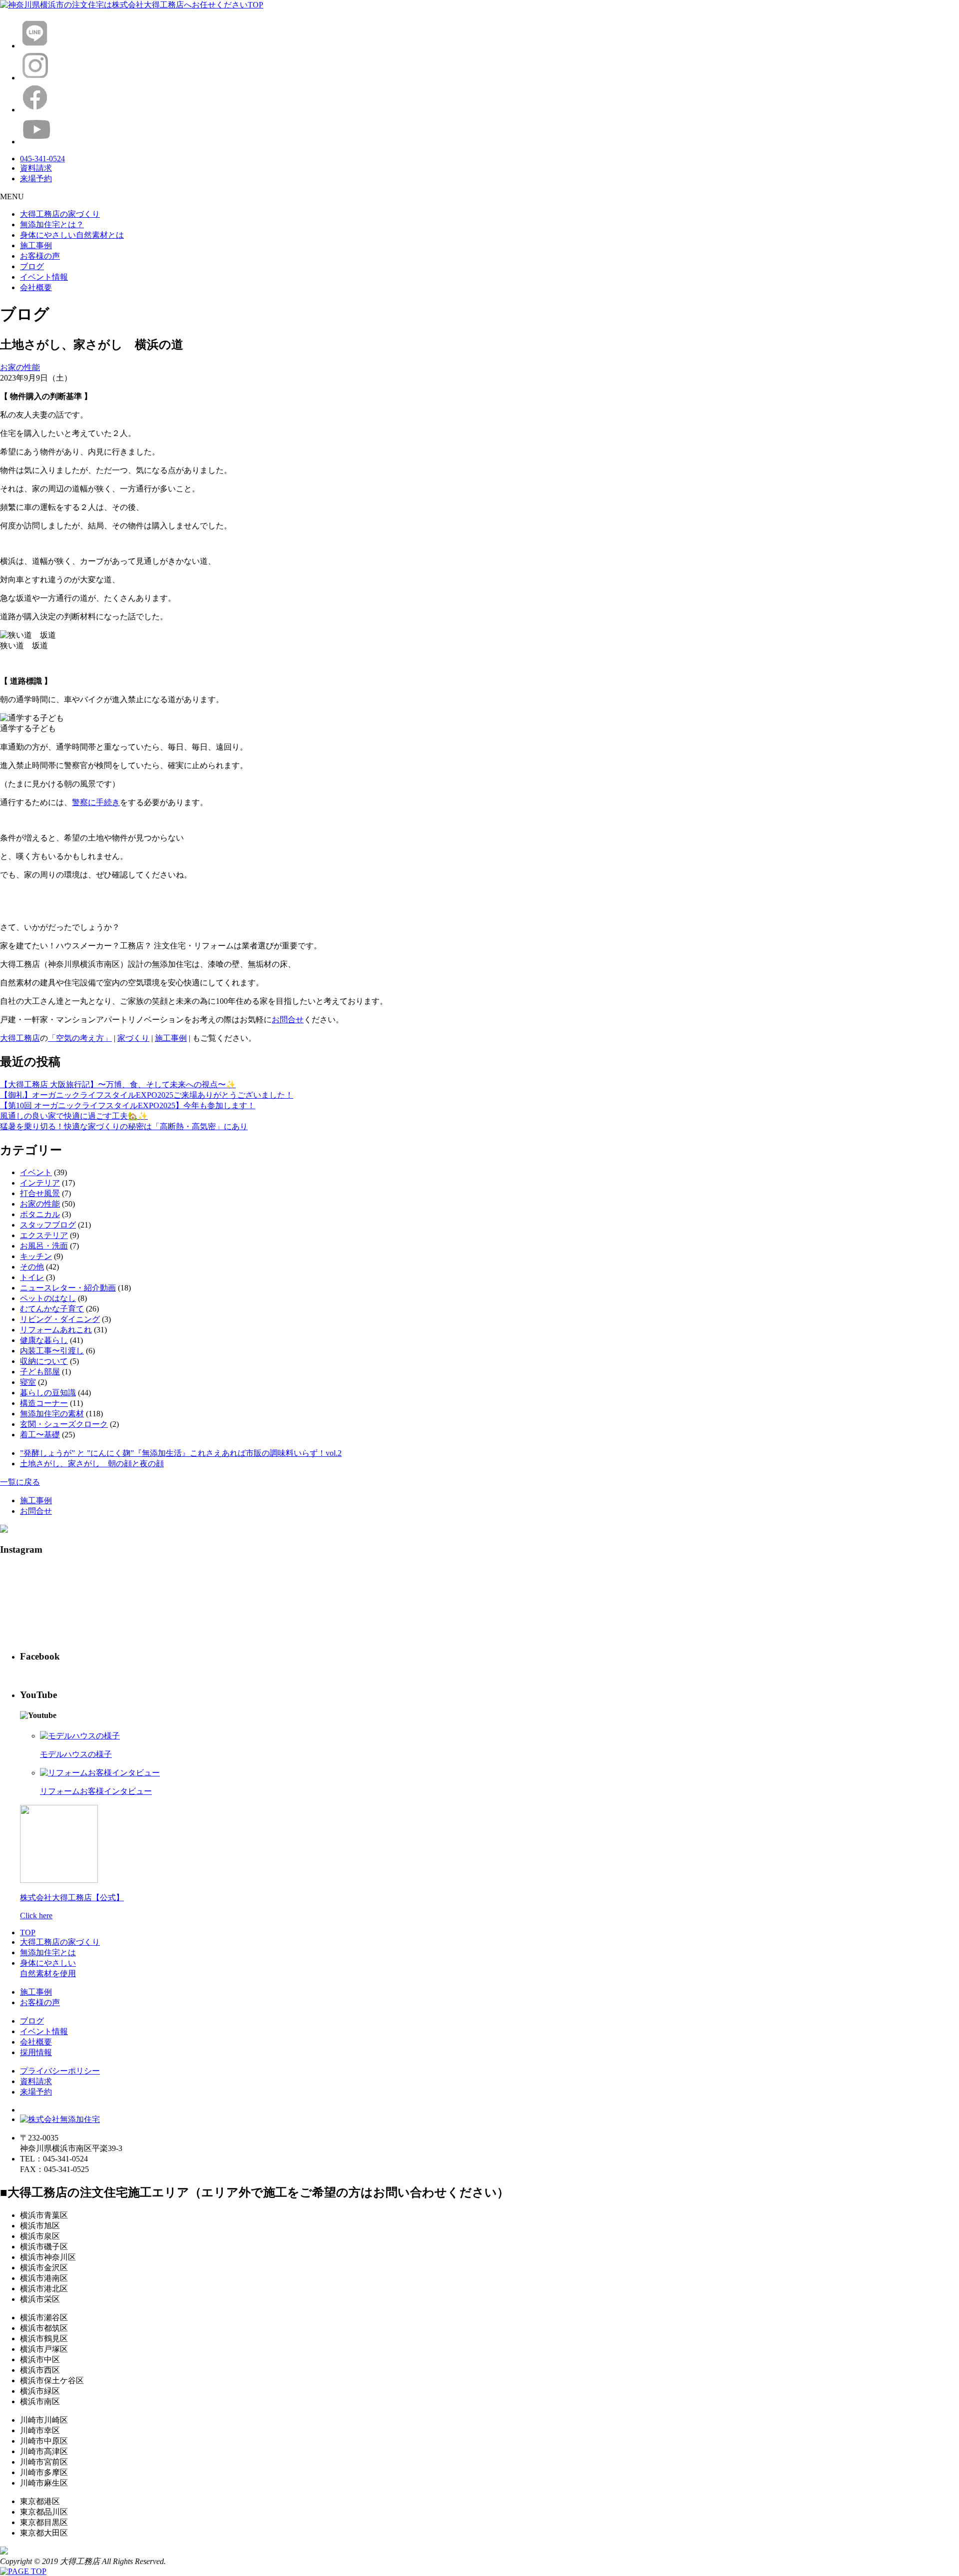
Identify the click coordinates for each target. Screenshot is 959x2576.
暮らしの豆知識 (48, 1393)
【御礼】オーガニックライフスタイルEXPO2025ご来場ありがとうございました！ (147, 1095)
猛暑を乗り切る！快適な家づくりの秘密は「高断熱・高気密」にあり (124, 1126)
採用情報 (36, 2052)
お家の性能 (20, 367)
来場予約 (36, 2092)
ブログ (32, 266)
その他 (32, 1267)
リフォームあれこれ (56, 1330)
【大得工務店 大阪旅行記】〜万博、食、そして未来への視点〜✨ (118, 1084)
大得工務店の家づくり (60, 214)
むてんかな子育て (52, 1309)
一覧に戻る (20, 1482)
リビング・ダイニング (60, 1319)
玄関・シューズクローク (64, 1424)
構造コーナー (44, 1403)
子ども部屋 (40, 1372)
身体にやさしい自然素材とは (72, 235)
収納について (44, 1361)
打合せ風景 (40, 1193)
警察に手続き (96, 802)
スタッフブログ (48, 1225)
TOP (28, 1932)
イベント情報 (44, 277)
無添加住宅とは (48, 1952)
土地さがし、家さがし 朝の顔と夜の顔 (92, 1464)
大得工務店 (20, 1038)
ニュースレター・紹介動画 (68, 1288)
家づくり (133, 1038)
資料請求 (36, 2081)
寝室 (28, 1382)
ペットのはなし (48, 1298)
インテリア (40, 1183)
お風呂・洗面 (44, 1246)
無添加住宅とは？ (52, 224)
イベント (36, 1172)
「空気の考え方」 (80, 1038)
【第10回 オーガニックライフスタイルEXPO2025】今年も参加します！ (128, 1105)
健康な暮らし (44, 1340)
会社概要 (36, 287)
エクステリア (44, 1235)
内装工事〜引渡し (52, 1351)
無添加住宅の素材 (52, 1414)
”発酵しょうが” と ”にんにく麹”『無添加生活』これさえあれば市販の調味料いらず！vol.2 (181, 1453)
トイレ (32, 1277)
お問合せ (288, 1020)
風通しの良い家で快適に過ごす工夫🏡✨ (74, 1116)
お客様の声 (40, 256)
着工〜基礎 (40, 1435)
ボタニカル (40, 1214)
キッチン (36, 1256)
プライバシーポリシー (60, 2071)
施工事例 (36, 245)
